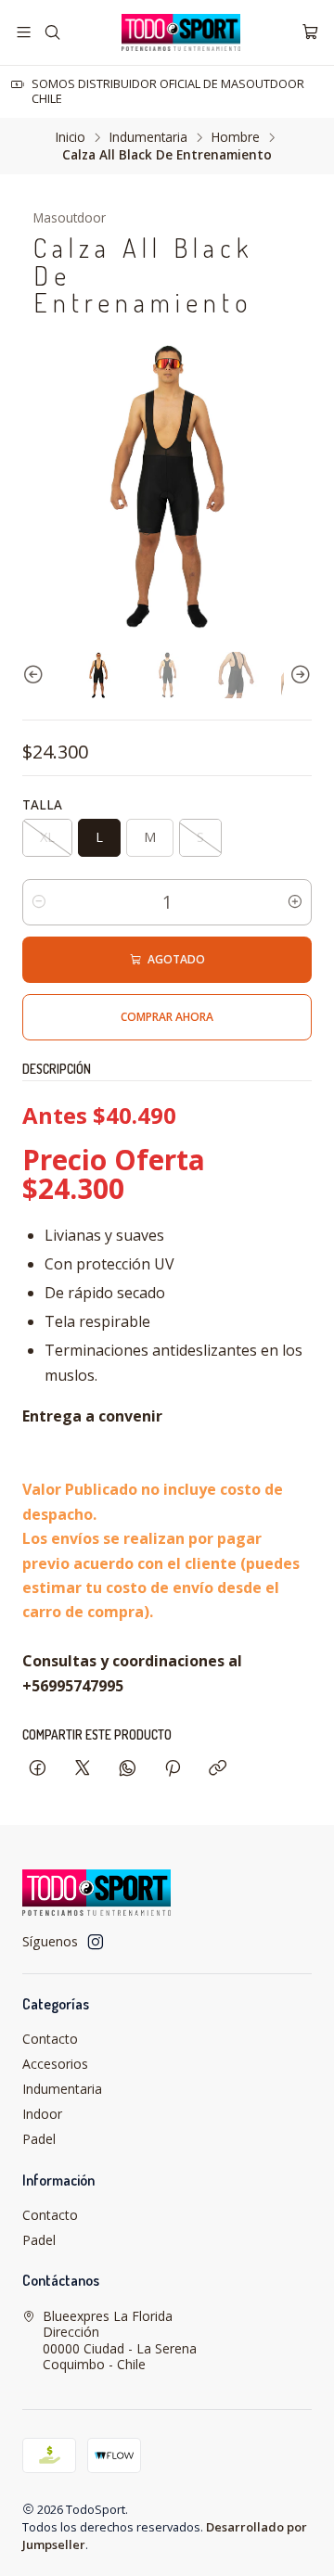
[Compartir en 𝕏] (83, 1769)
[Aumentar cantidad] (295, 902)
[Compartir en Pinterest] (173, 1769)
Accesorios (55, 2064)
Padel (39, 2139)
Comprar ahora (167, 1017)
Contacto (50, 2039)
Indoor (42, 2114)
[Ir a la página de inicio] (181, 32)
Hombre (236, 137)
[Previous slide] (36, 675)
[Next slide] (298, 675)
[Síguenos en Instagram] (96, 1942)
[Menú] (24, 32)
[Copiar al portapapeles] (218, 1769)
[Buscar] (51, 32)
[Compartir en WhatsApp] (128, 1769)
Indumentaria (148, 137)
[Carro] (310, 32)
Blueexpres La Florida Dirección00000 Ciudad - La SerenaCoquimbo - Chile (120, 2340)
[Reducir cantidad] (39, 902)
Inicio (71, 137)
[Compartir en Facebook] (38, 1769)
